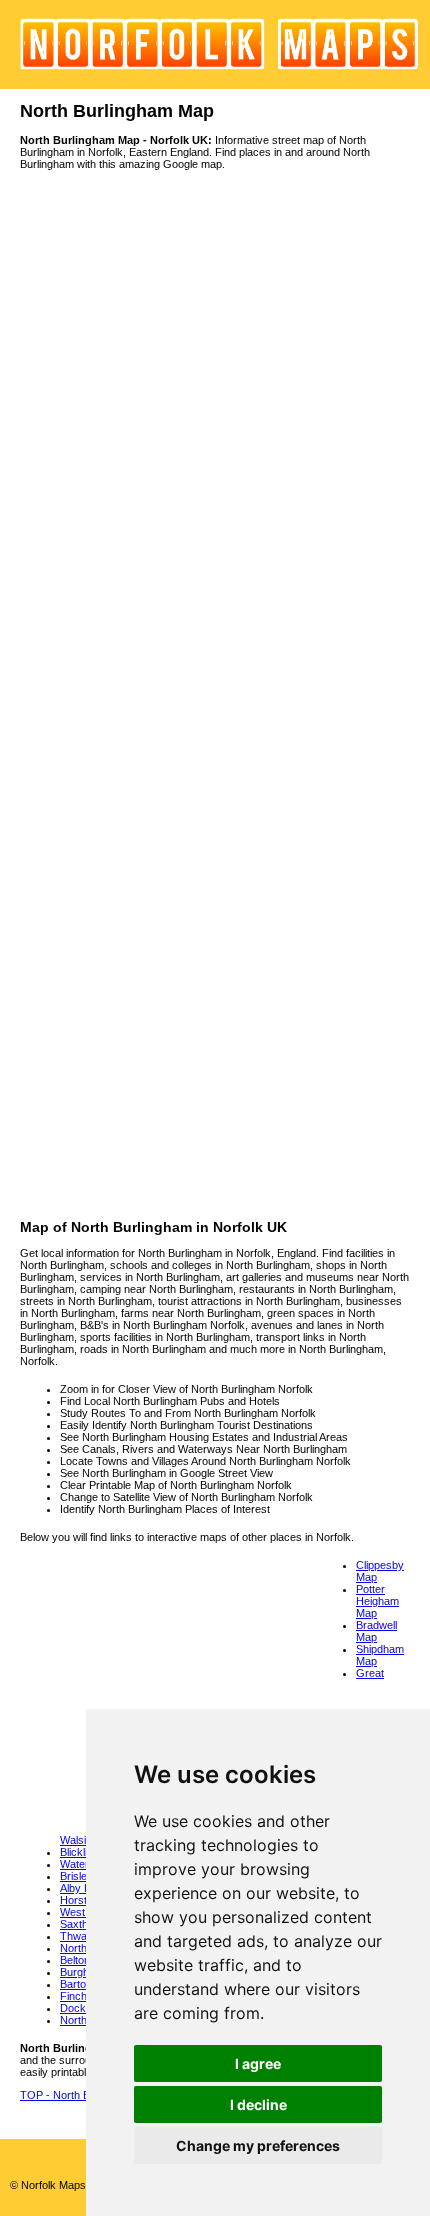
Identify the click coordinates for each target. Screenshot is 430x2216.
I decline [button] (258, 2104)
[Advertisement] (215, 1004)
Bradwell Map (376, 1631)
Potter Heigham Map (377, 1601)
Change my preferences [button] (258, 2145)
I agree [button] (258, 2063)
